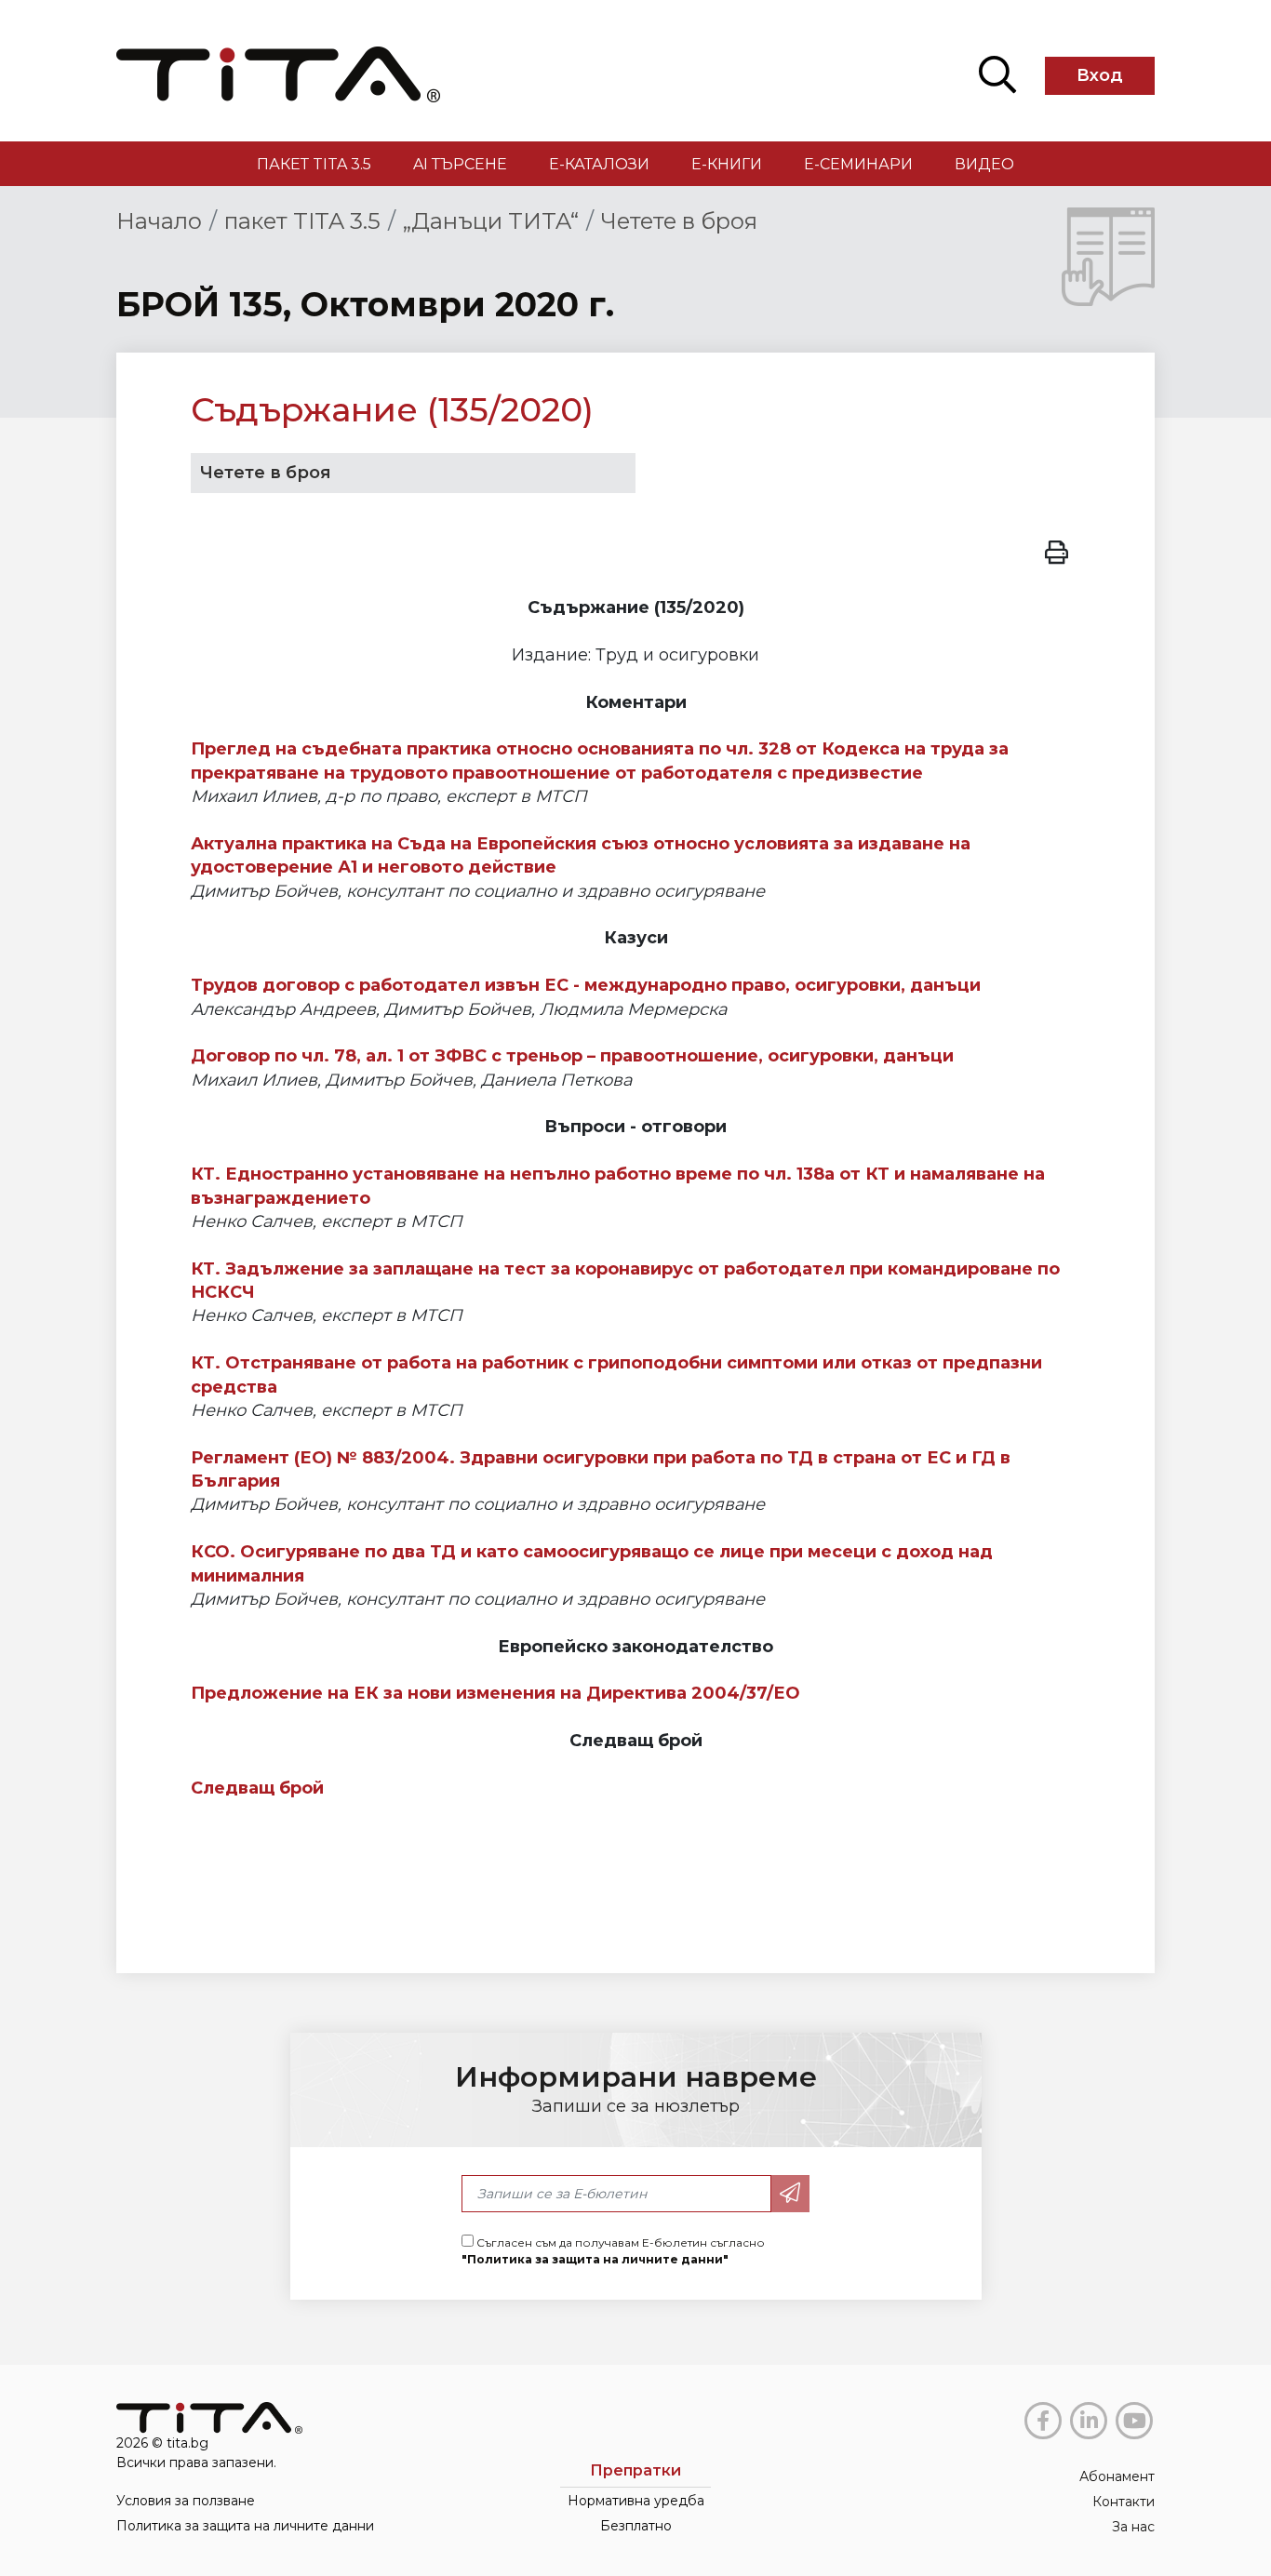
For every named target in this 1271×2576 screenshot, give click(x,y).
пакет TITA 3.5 (314, 164)
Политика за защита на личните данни (245, 2526)
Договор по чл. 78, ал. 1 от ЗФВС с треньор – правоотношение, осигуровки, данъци (572, 1056)
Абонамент (1117, 2476)
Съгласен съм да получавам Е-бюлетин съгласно (613, 2251)
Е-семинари (858, 164)
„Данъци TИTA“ (491, 221)
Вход (1100, 75)
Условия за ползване (186, 2501)
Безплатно (636, 2526)
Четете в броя (679, 221)
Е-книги (727, 164)
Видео (984, 164)
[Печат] (1057, 550)
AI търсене (460, 164)
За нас (1133, 2527)
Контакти (1124, 2502)
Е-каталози (599, 164)
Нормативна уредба (636, 2501)
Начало (159, 221)
